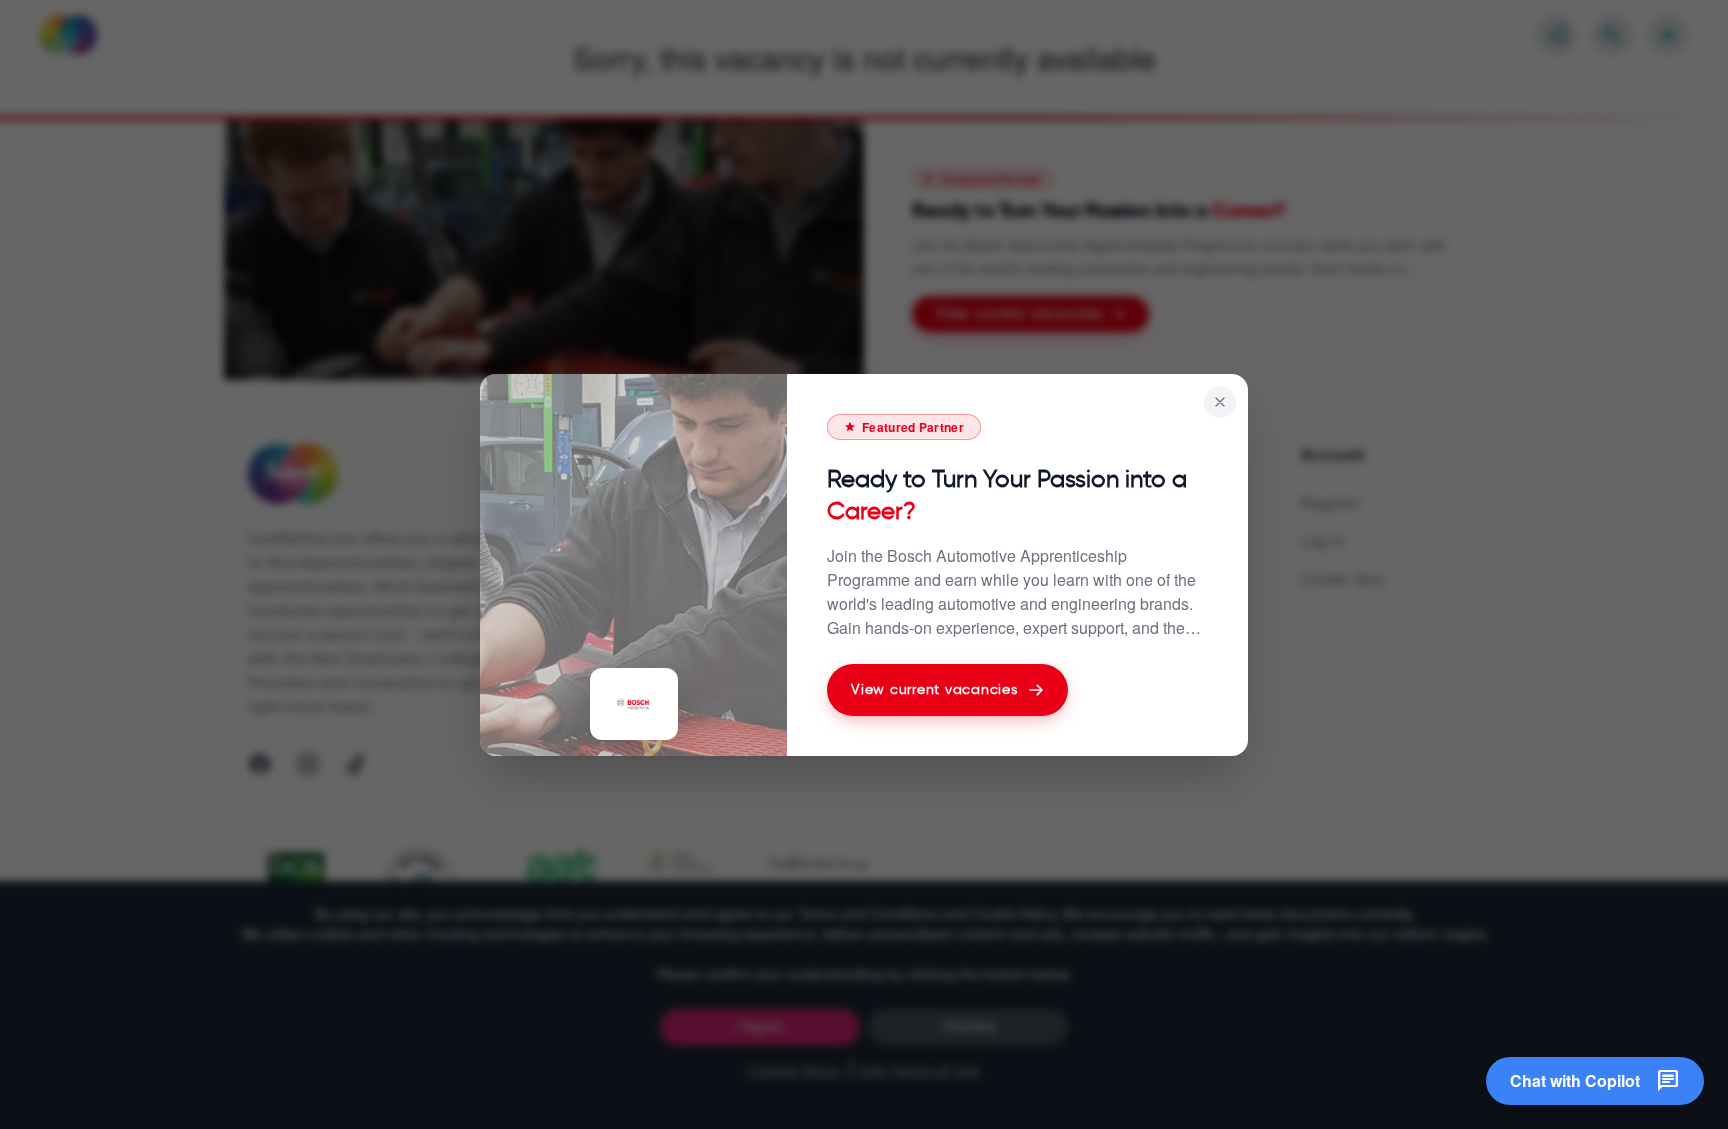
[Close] (1220, 402)
